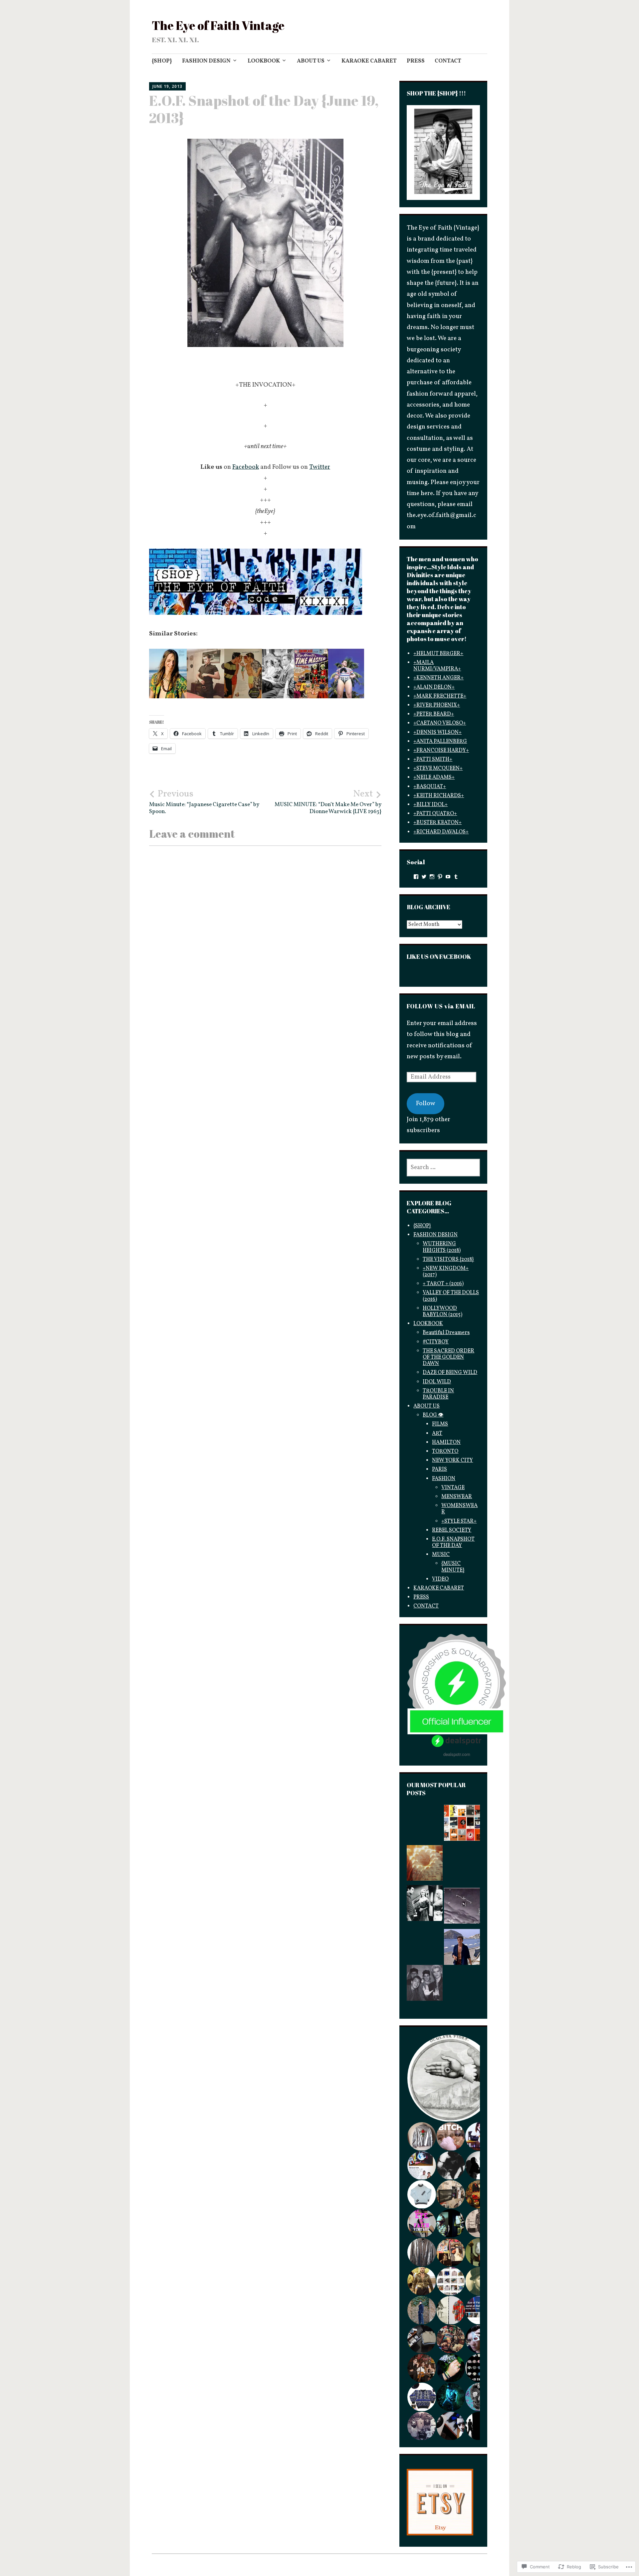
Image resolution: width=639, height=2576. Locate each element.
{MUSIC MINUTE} (453, 1567)
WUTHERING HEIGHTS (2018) (442, 1247)
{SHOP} (162, 61)
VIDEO (440, 1579)
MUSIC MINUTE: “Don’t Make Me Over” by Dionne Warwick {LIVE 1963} (328, 802)
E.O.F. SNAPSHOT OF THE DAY (453, 1543)
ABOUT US (311, 61)
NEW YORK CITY (452, 1460)
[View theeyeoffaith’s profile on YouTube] (448, 877)
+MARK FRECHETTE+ (440, 696)
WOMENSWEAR (459, 1509)
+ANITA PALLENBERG (440, 742)
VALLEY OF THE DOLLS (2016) (451, 1296)
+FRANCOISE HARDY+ (441, 751)
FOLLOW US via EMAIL (441, 1006)
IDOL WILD (437, 1382)
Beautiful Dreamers (446, 1333)
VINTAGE (453, 1488)
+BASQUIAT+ (430, 787)
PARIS (439, 1469)
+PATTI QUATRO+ (435, 814)
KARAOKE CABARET (369, 61)
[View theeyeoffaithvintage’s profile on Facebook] (416, 877)
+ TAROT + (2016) (443, 1284)
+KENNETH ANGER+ (438, 678)
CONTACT (448, 61)
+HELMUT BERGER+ (438, 654)
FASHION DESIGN (206, 61)
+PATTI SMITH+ (433, 760)
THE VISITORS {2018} (448, 1260)
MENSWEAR (457, 1497)
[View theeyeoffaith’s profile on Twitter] (424, 877)
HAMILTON (446, 1443)
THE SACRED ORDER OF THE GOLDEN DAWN (448, 1357)
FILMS (440, 1424)
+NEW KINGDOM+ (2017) (446, 1272)
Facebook (246, 467)
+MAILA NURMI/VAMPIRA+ (437, 666)
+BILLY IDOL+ (430, 805)
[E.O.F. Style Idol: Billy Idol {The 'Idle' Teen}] (425, 1985)
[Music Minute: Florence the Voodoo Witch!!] (425, 1945)
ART (437, 1434)
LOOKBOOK (264, 61)
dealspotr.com (457, 1754)
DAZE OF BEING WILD (450, 1373)
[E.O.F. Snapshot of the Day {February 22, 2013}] (425, 1825)
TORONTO (445, 1452)
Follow (426, 1104)
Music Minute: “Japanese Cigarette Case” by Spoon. (204, 802)
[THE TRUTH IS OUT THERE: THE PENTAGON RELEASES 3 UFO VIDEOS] (462, 1908)
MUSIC (441, 1555)
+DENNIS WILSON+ (437, 733)
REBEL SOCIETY (452, 1530)
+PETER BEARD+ (434, 714)
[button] (450, 2078)
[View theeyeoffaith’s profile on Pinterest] (440, 877)
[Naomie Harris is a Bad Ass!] (462, 1866)
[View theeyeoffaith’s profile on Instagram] (432, 877)
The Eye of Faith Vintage (218, 25)
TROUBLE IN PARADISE (438, 1394)
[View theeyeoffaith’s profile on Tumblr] (456, 877)
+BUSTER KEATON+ (437, 823)
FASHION (444, 1479)
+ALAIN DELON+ (434, 687)
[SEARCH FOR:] (443, 1168)
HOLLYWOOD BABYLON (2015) (442, 1312)
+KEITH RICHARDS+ (439, 796)
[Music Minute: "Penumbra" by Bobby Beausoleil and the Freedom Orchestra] (425, 1865)
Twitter (320, 467)
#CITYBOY (436, 1342)
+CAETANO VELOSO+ (440, 723)
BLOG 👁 (433, 1415)
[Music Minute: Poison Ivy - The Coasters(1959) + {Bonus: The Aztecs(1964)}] (462, 1990)
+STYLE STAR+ (459, 1521)
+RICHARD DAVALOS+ (441, 832)
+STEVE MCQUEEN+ (438, 769)
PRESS (416, 61)
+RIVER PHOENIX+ (437, 705)
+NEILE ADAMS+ (434, 777)
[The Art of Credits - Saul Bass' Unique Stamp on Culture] (462, 1825)
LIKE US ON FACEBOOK (439, 956)
